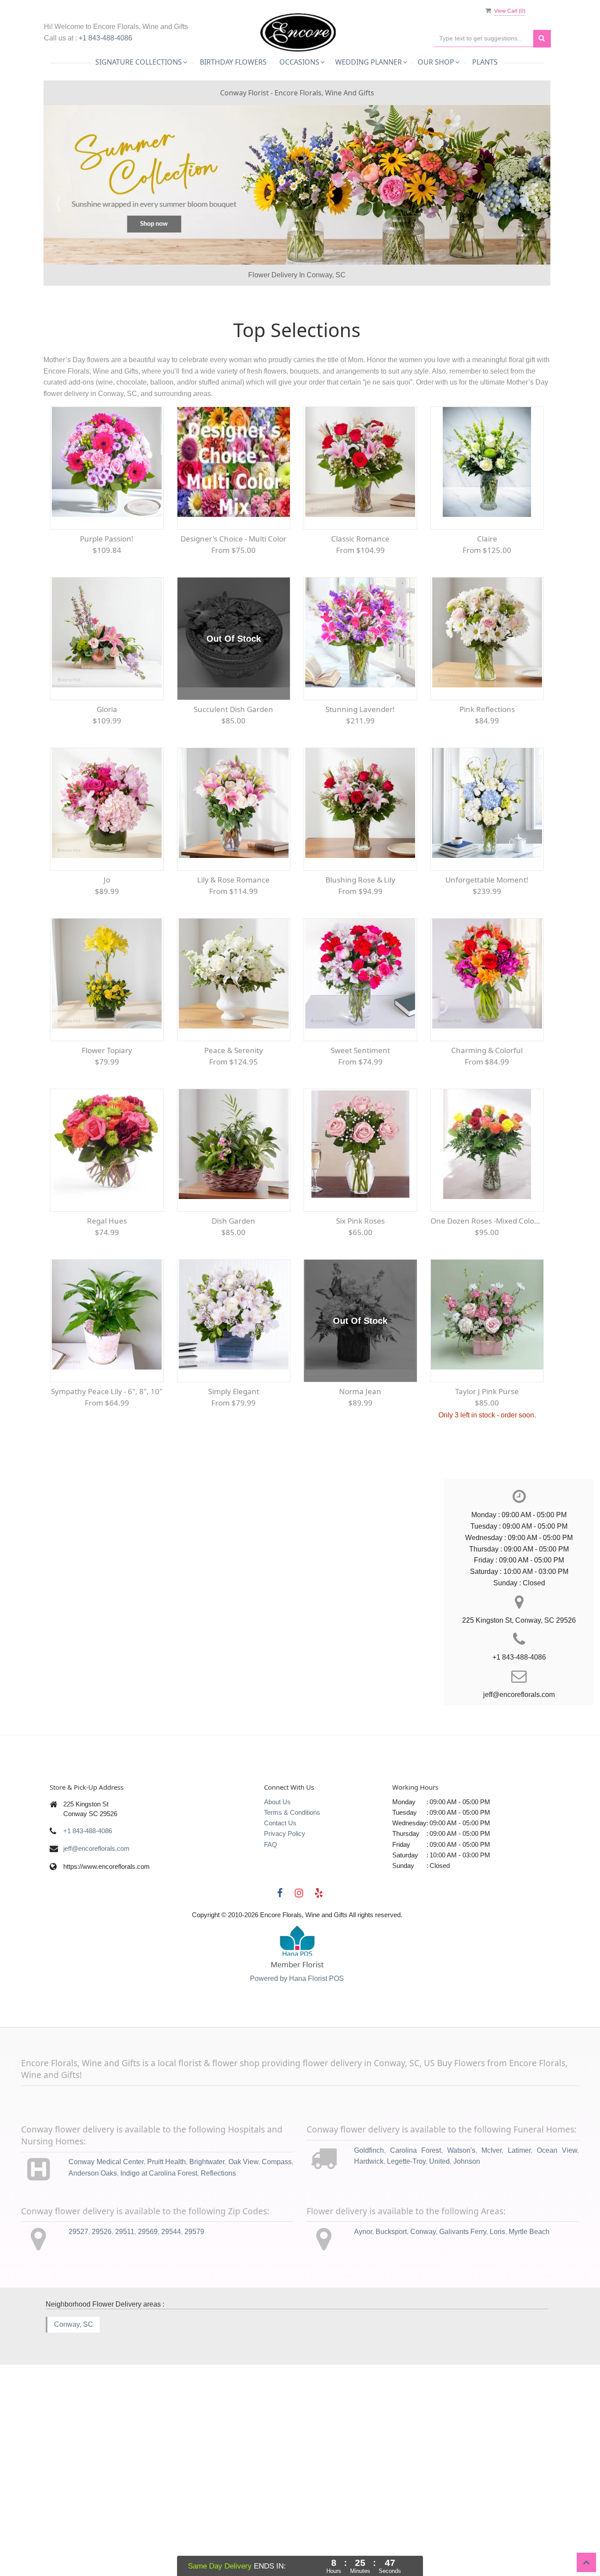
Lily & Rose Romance (233, 1127)
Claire (487, 786)
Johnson (467, 2408)
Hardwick (369, 2408)
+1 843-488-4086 (105, 38)
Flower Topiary (107, 1297)
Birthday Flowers (233, 62)
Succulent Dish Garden (233, 956)
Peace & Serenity (234, 1297)
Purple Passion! (107, 786)
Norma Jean (360, 1638)
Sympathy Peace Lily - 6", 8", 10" (107, 1638)
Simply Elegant (234, 1638)
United (439, 2408)
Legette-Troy (406, 2408)
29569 (148, 2478)
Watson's (461, 2397)
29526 (102, 2478)
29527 (78, 2478)
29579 (194, 2478)
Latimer (519, 2397)
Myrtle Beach (529, 2478)
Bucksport (391, 2478)
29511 (125, 2478)
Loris (497, 2478)
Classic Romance (360, 786)
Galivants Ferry (463, 2478)
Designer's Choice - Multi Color (233, 786)
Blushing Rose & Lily (360, 1127)
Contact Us (280, 2070)
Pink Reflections (487, 956)
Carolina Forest (416, 2397)
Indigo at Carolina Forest (159, 2420)
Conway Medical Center (106, 2409)
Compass (277, 2409)
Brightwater (207, 2409)
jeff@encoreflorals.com (96, 2095)
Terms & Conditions (292, 2059)
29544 (171, 2478)
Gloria (107, 956)
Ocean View (557, 2397)
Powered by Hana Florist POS (297, 2225)
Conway (423, 2478)
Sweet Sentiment (360, 1297)
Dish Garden (233, 1468)
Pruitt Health (166, 2409)
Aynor (363, 2478)
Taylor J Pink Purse (487, 1638)
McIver (492, 2397)
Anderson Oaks (93, 2420)
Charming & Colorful (487, 1297)
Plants (485, 62)
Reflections (218, 2420)
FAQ (271, 2091)
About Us (277, 2048)
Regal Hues (107, 1468)
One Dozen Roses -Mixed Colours (487, 1468)
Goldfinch (369, 2397)
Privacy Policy (285, 2080)
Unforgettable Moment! (487, 1127)
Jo (107, 1127)
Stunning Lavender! (360, 956)
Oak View (243, 2409)
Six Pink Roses (360, 1468)
